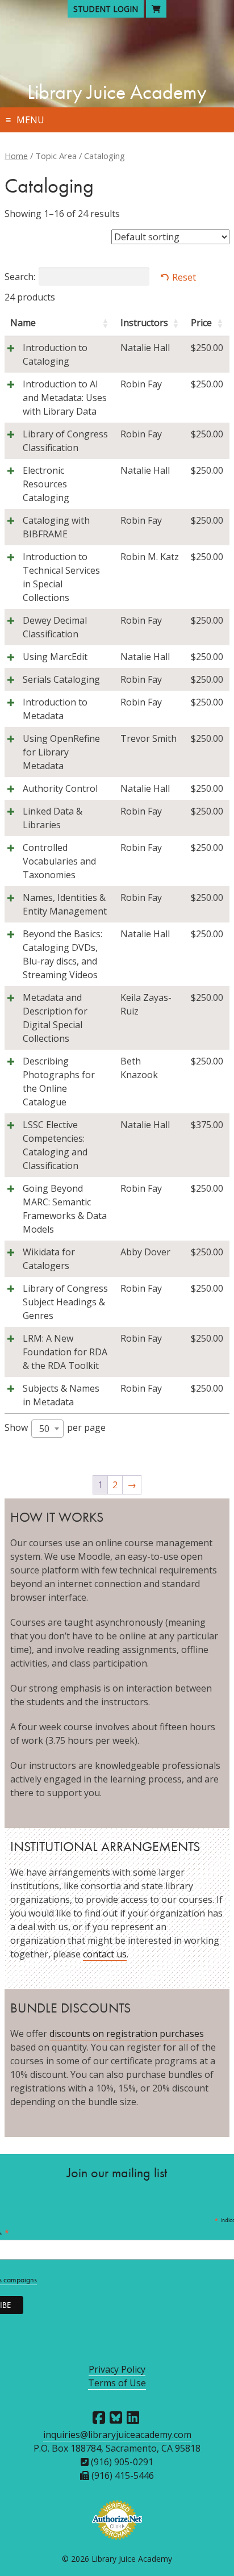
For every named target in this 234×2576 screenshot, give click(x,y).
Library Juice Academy (117, 92)
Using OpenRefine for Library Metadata (61, 752)
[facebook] (99, 2418)
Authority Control (60, 788)
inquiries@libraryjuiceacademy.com (117, 2435)
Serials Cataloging (61, 679)
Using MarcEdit (55, 657)
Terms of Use (117, 2383)
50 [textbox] (44, 1429)
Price (201, 323)
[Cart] (156, 9)
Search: (20, 277)
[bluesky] (116, 2418)
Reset (184, 277)
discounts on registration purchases (127, 2034)
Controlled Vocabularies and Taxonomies (59, 861)
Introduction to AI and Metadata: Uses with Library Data (65, 398)
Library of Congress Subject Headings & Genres (65, 1302)
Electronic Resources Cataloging (46, 484)
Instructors (144, 323)
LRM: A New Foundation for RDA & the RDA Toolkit (65, 1352)
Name (23, 323)
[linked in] (133, 2418)
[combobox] (47, 1429)
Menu (30, 120)
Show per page (55, 1428)
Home (16, 156)
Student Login (106, 9)
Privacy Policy (117, 2369)
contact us (105, 1954)
